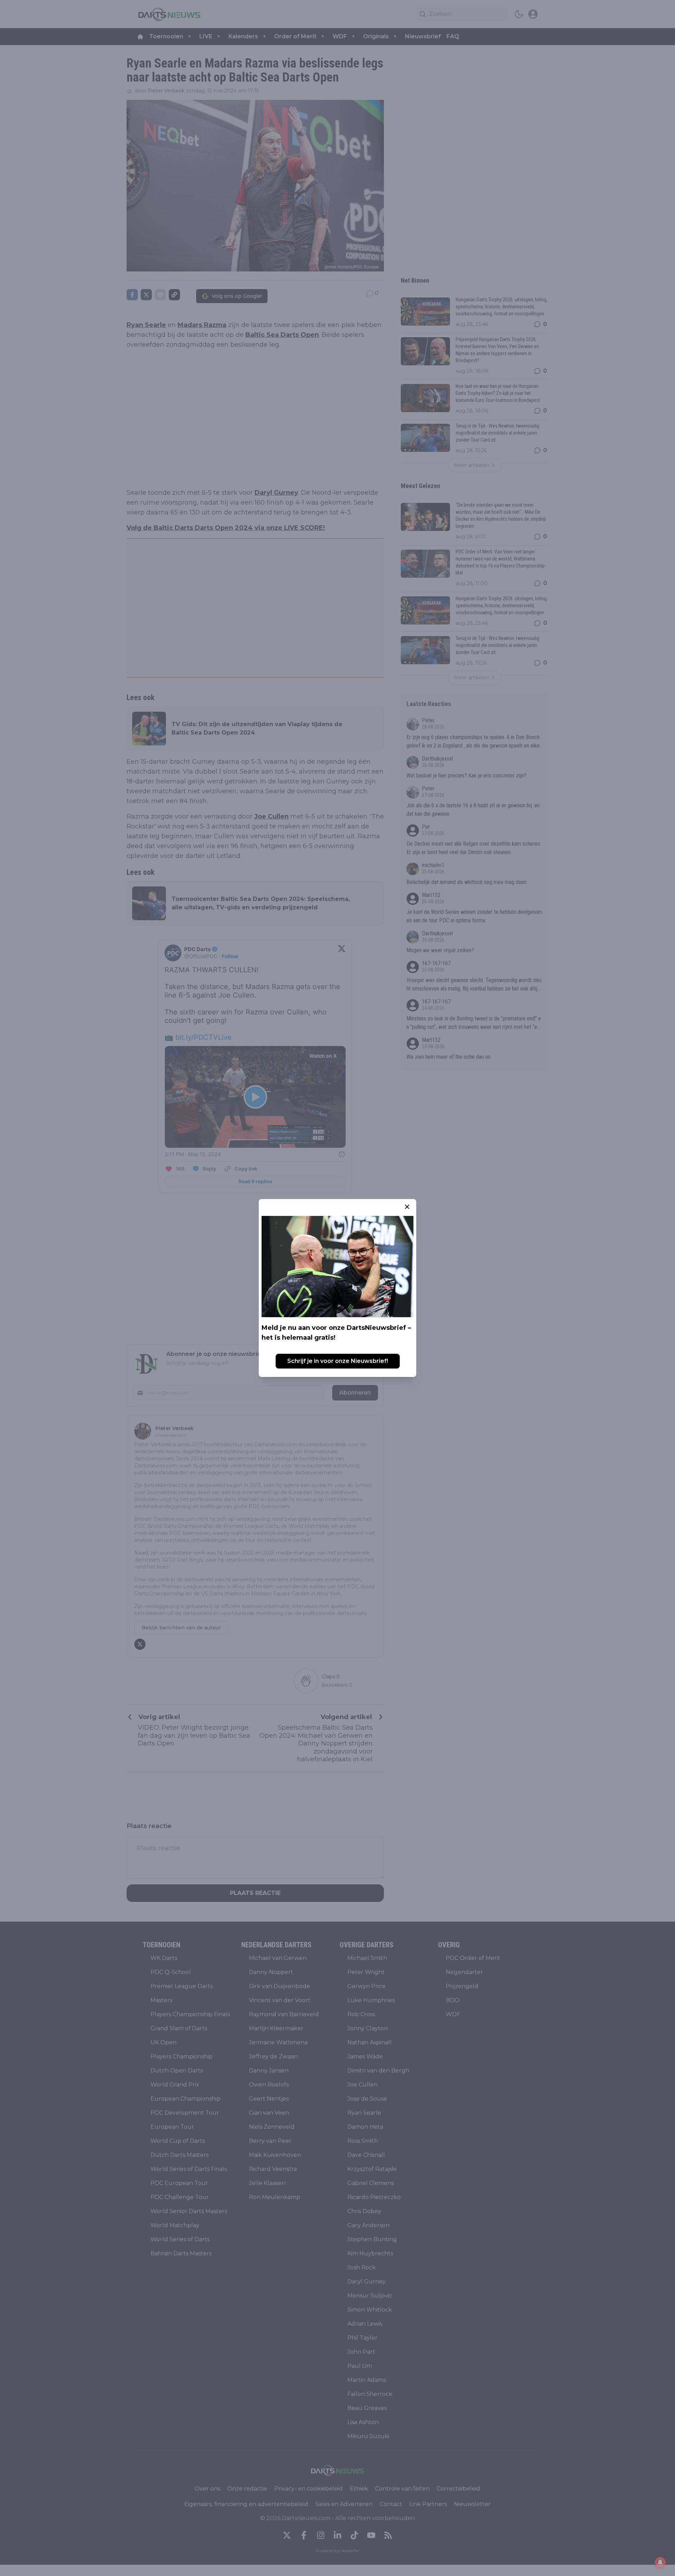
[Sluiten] (407, 1207)
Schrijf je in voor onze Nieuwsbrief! (338, 1361)
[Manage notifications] (660, 2562)
